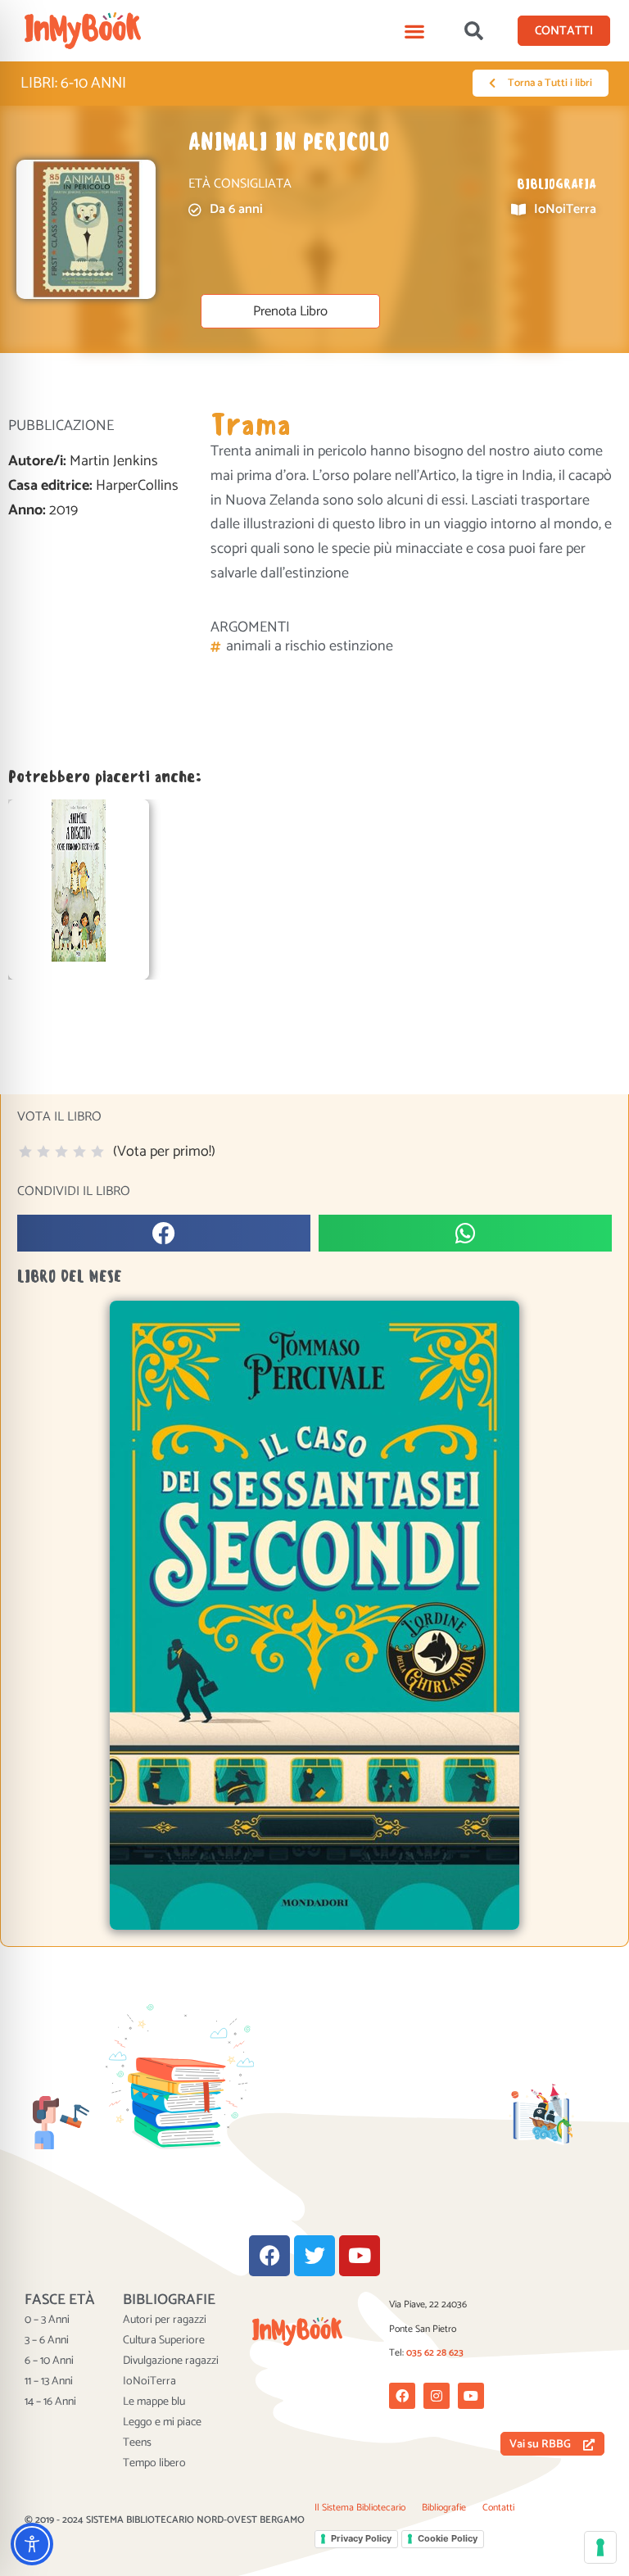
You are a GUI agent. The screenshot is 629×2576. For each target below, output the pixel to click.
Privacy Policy (361, 2538)
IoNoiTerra (149, 2382)
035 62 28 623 (435, 2353)
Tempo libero (154, 2464)
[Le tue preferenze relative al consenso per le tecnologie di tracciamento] (600, 2547)
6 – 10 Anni (49, 2361)
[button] (415, 31)
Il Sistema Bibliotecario (360, 2508)
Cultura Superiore (164, 2341)
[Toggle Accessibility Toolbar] (32, 2544)
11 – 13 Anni (49, 2382)
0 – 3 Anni (47, 2320)
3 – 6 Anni (47, 2341)
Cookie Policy (448, 2538)
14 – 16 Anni (50, 2402)
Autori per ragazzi (165, 2320)
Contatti (498, 2508)
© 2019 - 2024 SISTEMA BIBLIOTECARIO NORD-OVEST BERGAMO (165, 2520)
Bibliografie (444, 2508)
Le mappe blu (154, 2402)
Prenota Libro (290, 312)
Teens (137, 2443)
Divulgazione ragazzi (171, 2361)
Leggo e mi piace (162, 2423)
